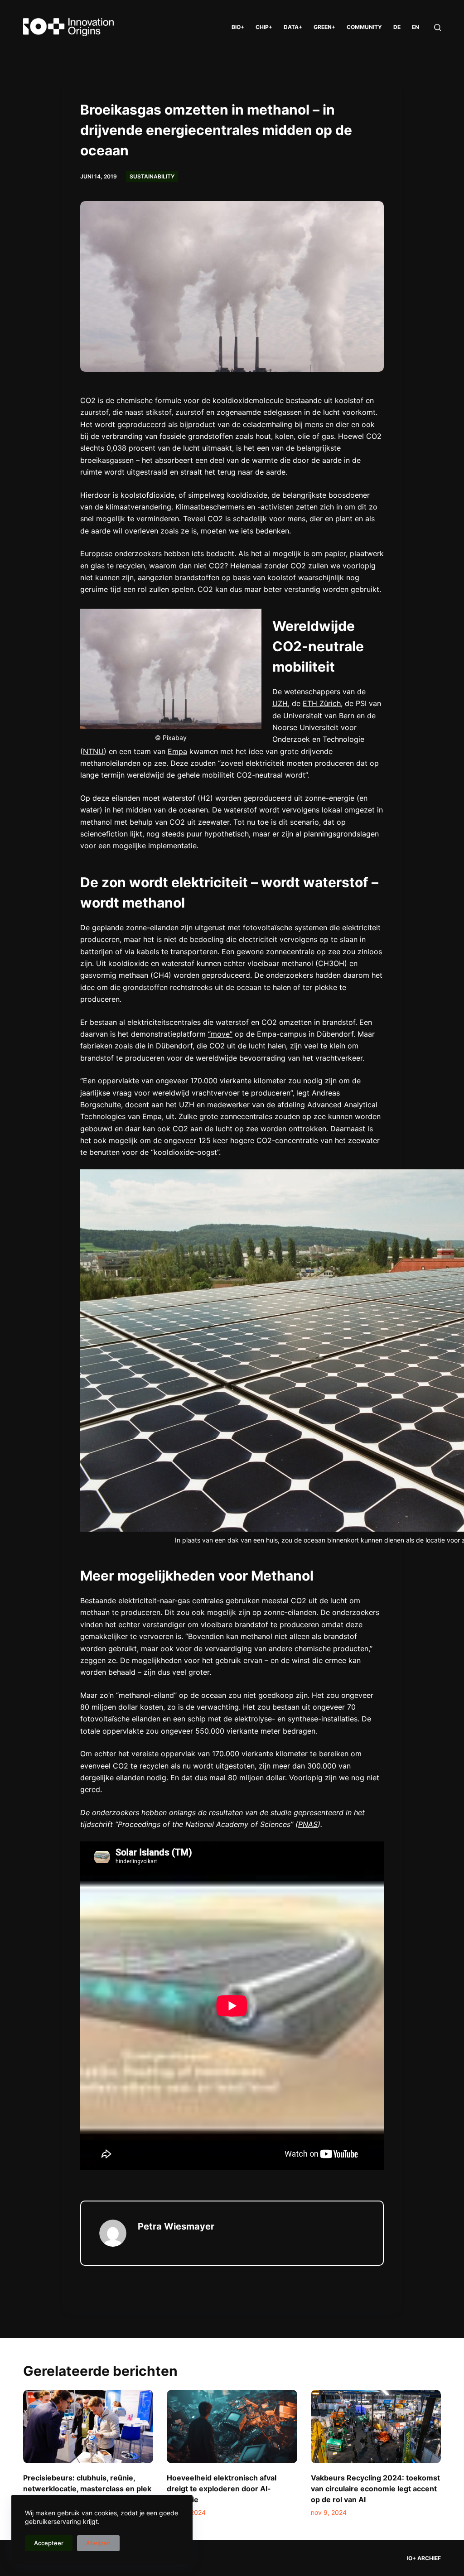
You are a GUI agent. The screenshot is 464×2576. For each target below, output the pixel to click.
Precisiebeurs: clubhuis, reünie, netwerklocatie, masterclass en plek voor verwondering (87, 2489)
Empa (177, 751)
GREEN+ (324, 27)
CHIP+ (264, 27)
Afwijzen (98, 2543)
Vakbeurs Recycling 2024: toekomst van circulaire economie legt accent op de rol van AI (375, 2489)
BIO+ (238, 27)
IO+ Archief (424, 2558)
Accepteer (49, 2543)
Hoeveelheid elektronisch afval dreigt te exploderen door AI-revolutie (222, 2489)
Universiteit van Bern (319, 716)
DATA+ (293, 27)
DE (397, 27)
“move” (220, 1034)
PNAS (308, 1824)
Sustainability (152, 176)
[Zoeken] (437, 27)
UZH (280, 703)
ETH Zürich (322, 703)
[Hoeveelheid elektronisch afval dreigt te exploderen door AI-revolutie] (232, 2427)
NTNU (93, 751)
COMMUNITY (364, 27)
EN (416, 27)
